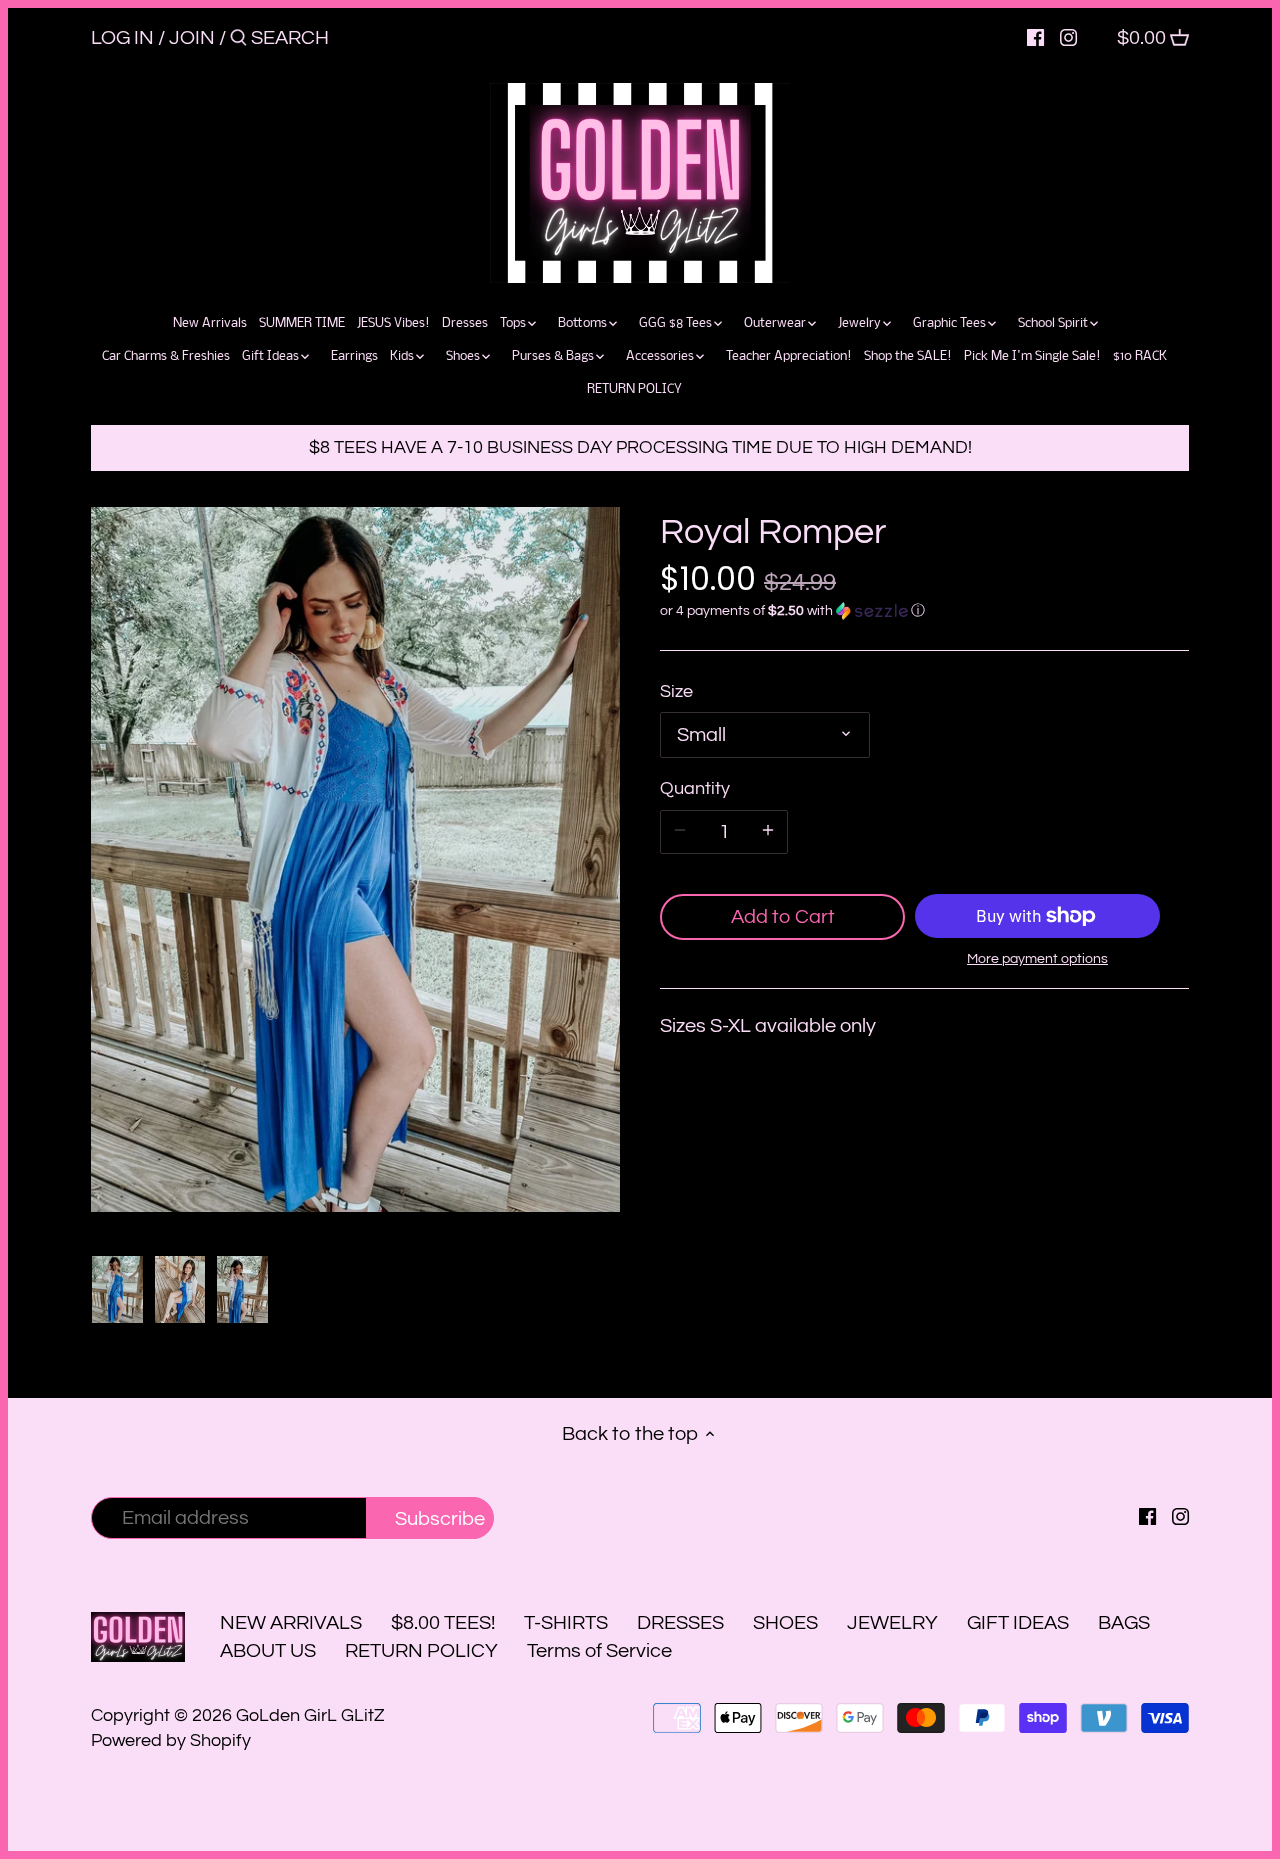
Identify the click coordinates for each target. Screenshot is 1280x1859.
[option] (117, 1290)
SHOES (785, 1623)
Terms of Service (599, 1651)
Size (676, 691)
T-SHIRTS (566, 1623)
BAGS (1124, 1623)
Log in (122, 38)
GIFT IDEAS (1018, 1623)
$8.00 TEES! (445, 1623)
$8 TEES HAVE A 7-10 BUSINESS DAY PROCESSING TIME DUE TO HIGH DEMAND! (640, 447)
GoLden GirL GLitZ (310, 1715)
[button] (924, 611)
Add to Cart (783, 917)
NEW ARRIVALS (291, 1623)
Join (192, 38)
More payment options (1037, 959)
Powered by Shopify (171, 1740)
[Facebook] (1035, 37)
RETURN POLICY (421, 1651)
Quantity (695, 788)
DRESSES (680, 1623)
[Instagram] (1068, 37)
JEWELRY (892, 1623)
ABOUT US (268, 1651)
